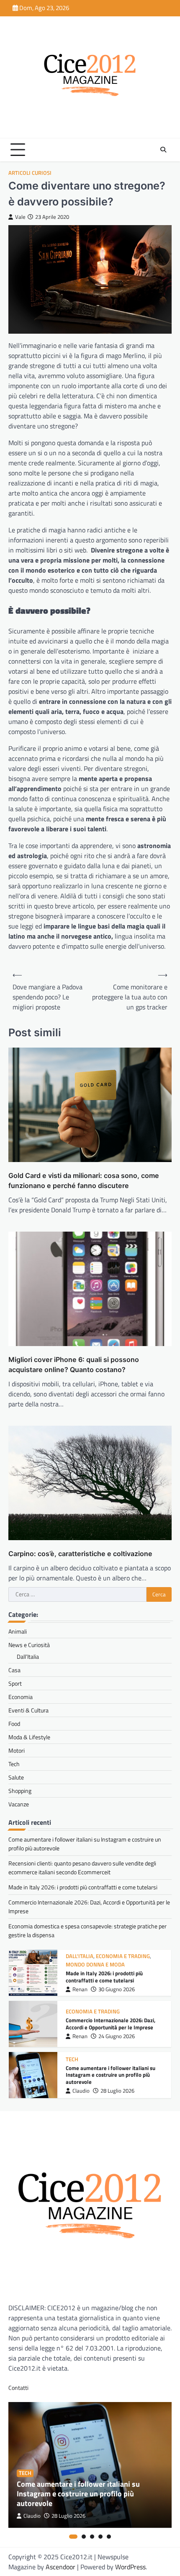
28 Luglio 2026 (117, 2091)
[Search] (163, 150)
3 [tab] (92, 2537)
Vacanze (19, 1804)
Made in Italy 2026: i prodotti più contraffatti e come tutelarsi (83, 1887)
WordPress (130, 2567)
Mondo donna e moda (95, 1965)
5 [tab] (109, 2537)
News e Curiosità (29, 1645)
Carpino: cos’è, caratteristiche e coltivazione (80, 1554)
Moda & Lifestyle (29, 1737)
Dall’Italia (28, 1656)
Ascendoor (60, 2567)
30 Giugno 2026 (117, 1989)
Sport (15, 1683)
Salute (16, 1777)
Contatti (18, 2388)
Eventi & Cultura (28, 1710)
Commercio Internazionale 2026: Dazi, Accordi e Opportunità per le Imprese (111, 2024)
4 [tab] (100, 2537)
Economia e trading (123, 1956)
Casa (14, 1670)
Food (14, 1724)
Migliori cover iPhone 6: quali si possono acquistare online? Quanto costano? (74, 1365)
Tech (14, 1764)
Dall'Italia (80, 1956)
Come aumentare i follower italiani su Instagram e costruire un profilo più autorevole (111, 2075)
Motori (17, 1750)
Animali (18, 1631)
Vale (20, 217)
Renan (80, 1989)
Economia (21, 1697)
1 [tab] (73, 2537)
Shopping (20, 1791)
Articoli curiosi (30, 173)
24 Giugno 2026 (117, 2036)
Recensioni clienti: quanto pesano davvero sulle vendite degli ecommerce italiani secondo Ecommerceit (82, 1868)
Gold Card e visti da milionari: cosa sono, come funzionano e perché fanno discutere (84, 1180)
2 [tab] (84, 2537)
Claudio (81, 2091)
